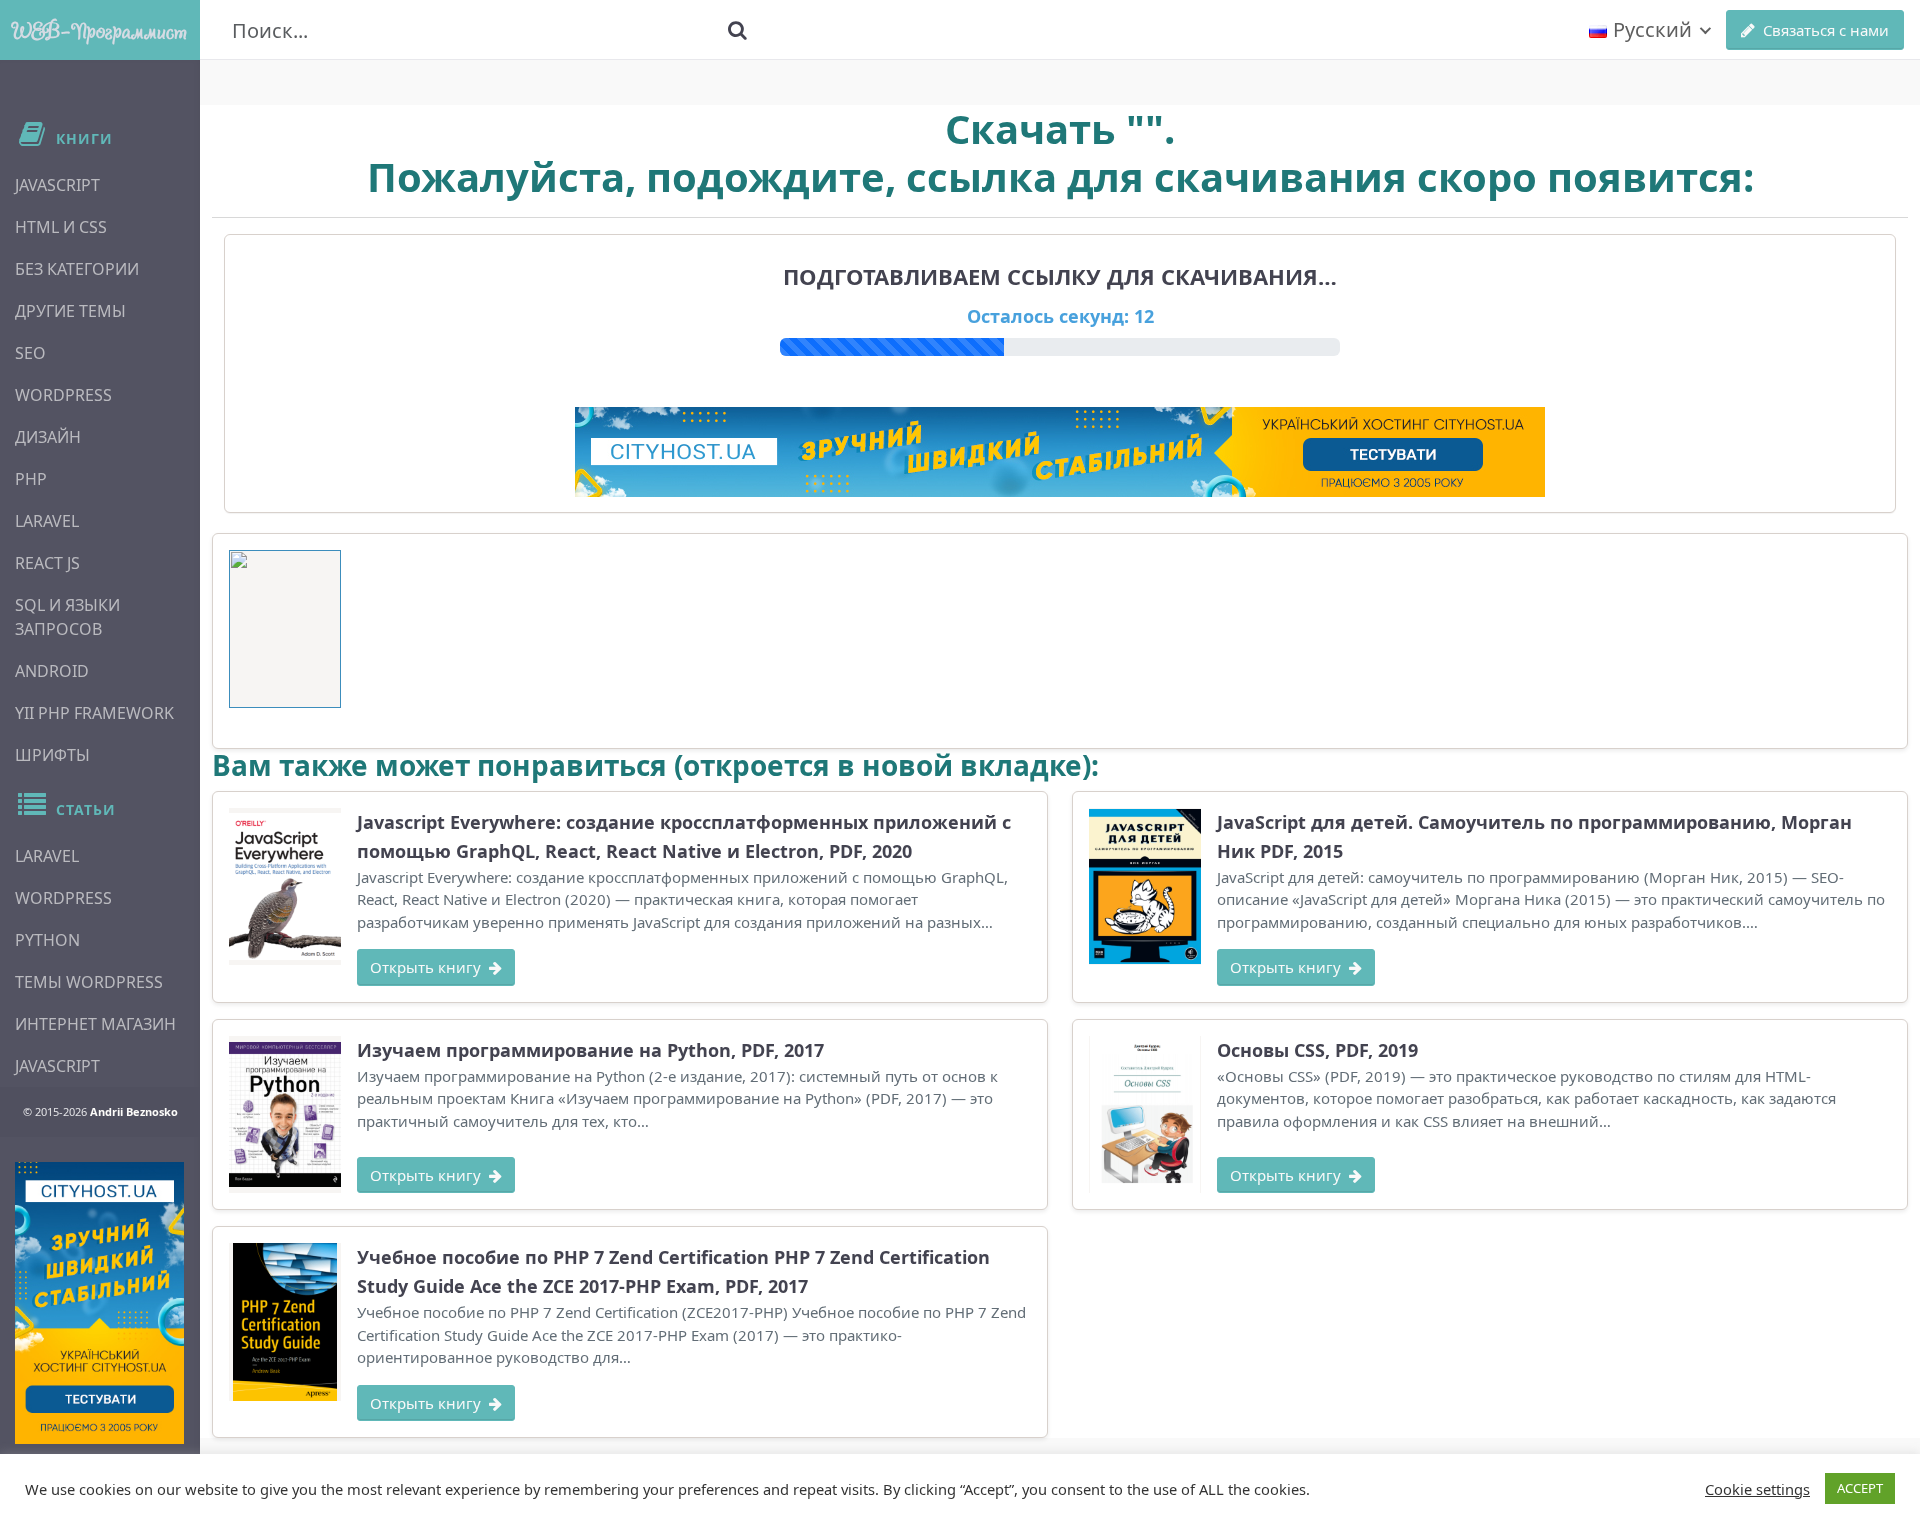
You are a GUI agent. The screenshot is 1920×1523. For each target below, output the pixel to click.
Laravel (47, 521)
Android (52, 671)
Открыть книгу (425, 967)
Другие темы (70, 311)
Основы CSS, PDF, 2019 (1317, 1050)
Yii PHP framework (94, 713)
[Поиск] (737, 30)
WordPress (63, 395)
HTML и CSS (61, 227)
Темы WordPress (89, 982)
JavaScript (57, 185)
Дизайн (48, 437)
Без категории (77, 269)
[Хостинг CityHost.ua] (99, 1303)
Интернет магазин (95, 1024)
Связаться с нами (1826, 30)
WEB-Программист (100, 30)
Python (47, 940)
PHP (31, 479)
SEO (30, 353)
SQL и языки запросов (67, 617)
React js (47, 563)
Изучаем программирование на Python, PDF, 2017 (590, 1050)
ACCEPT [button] (1860, 1488)
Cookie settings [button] (1757, 1489)
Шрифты (52, 755)
